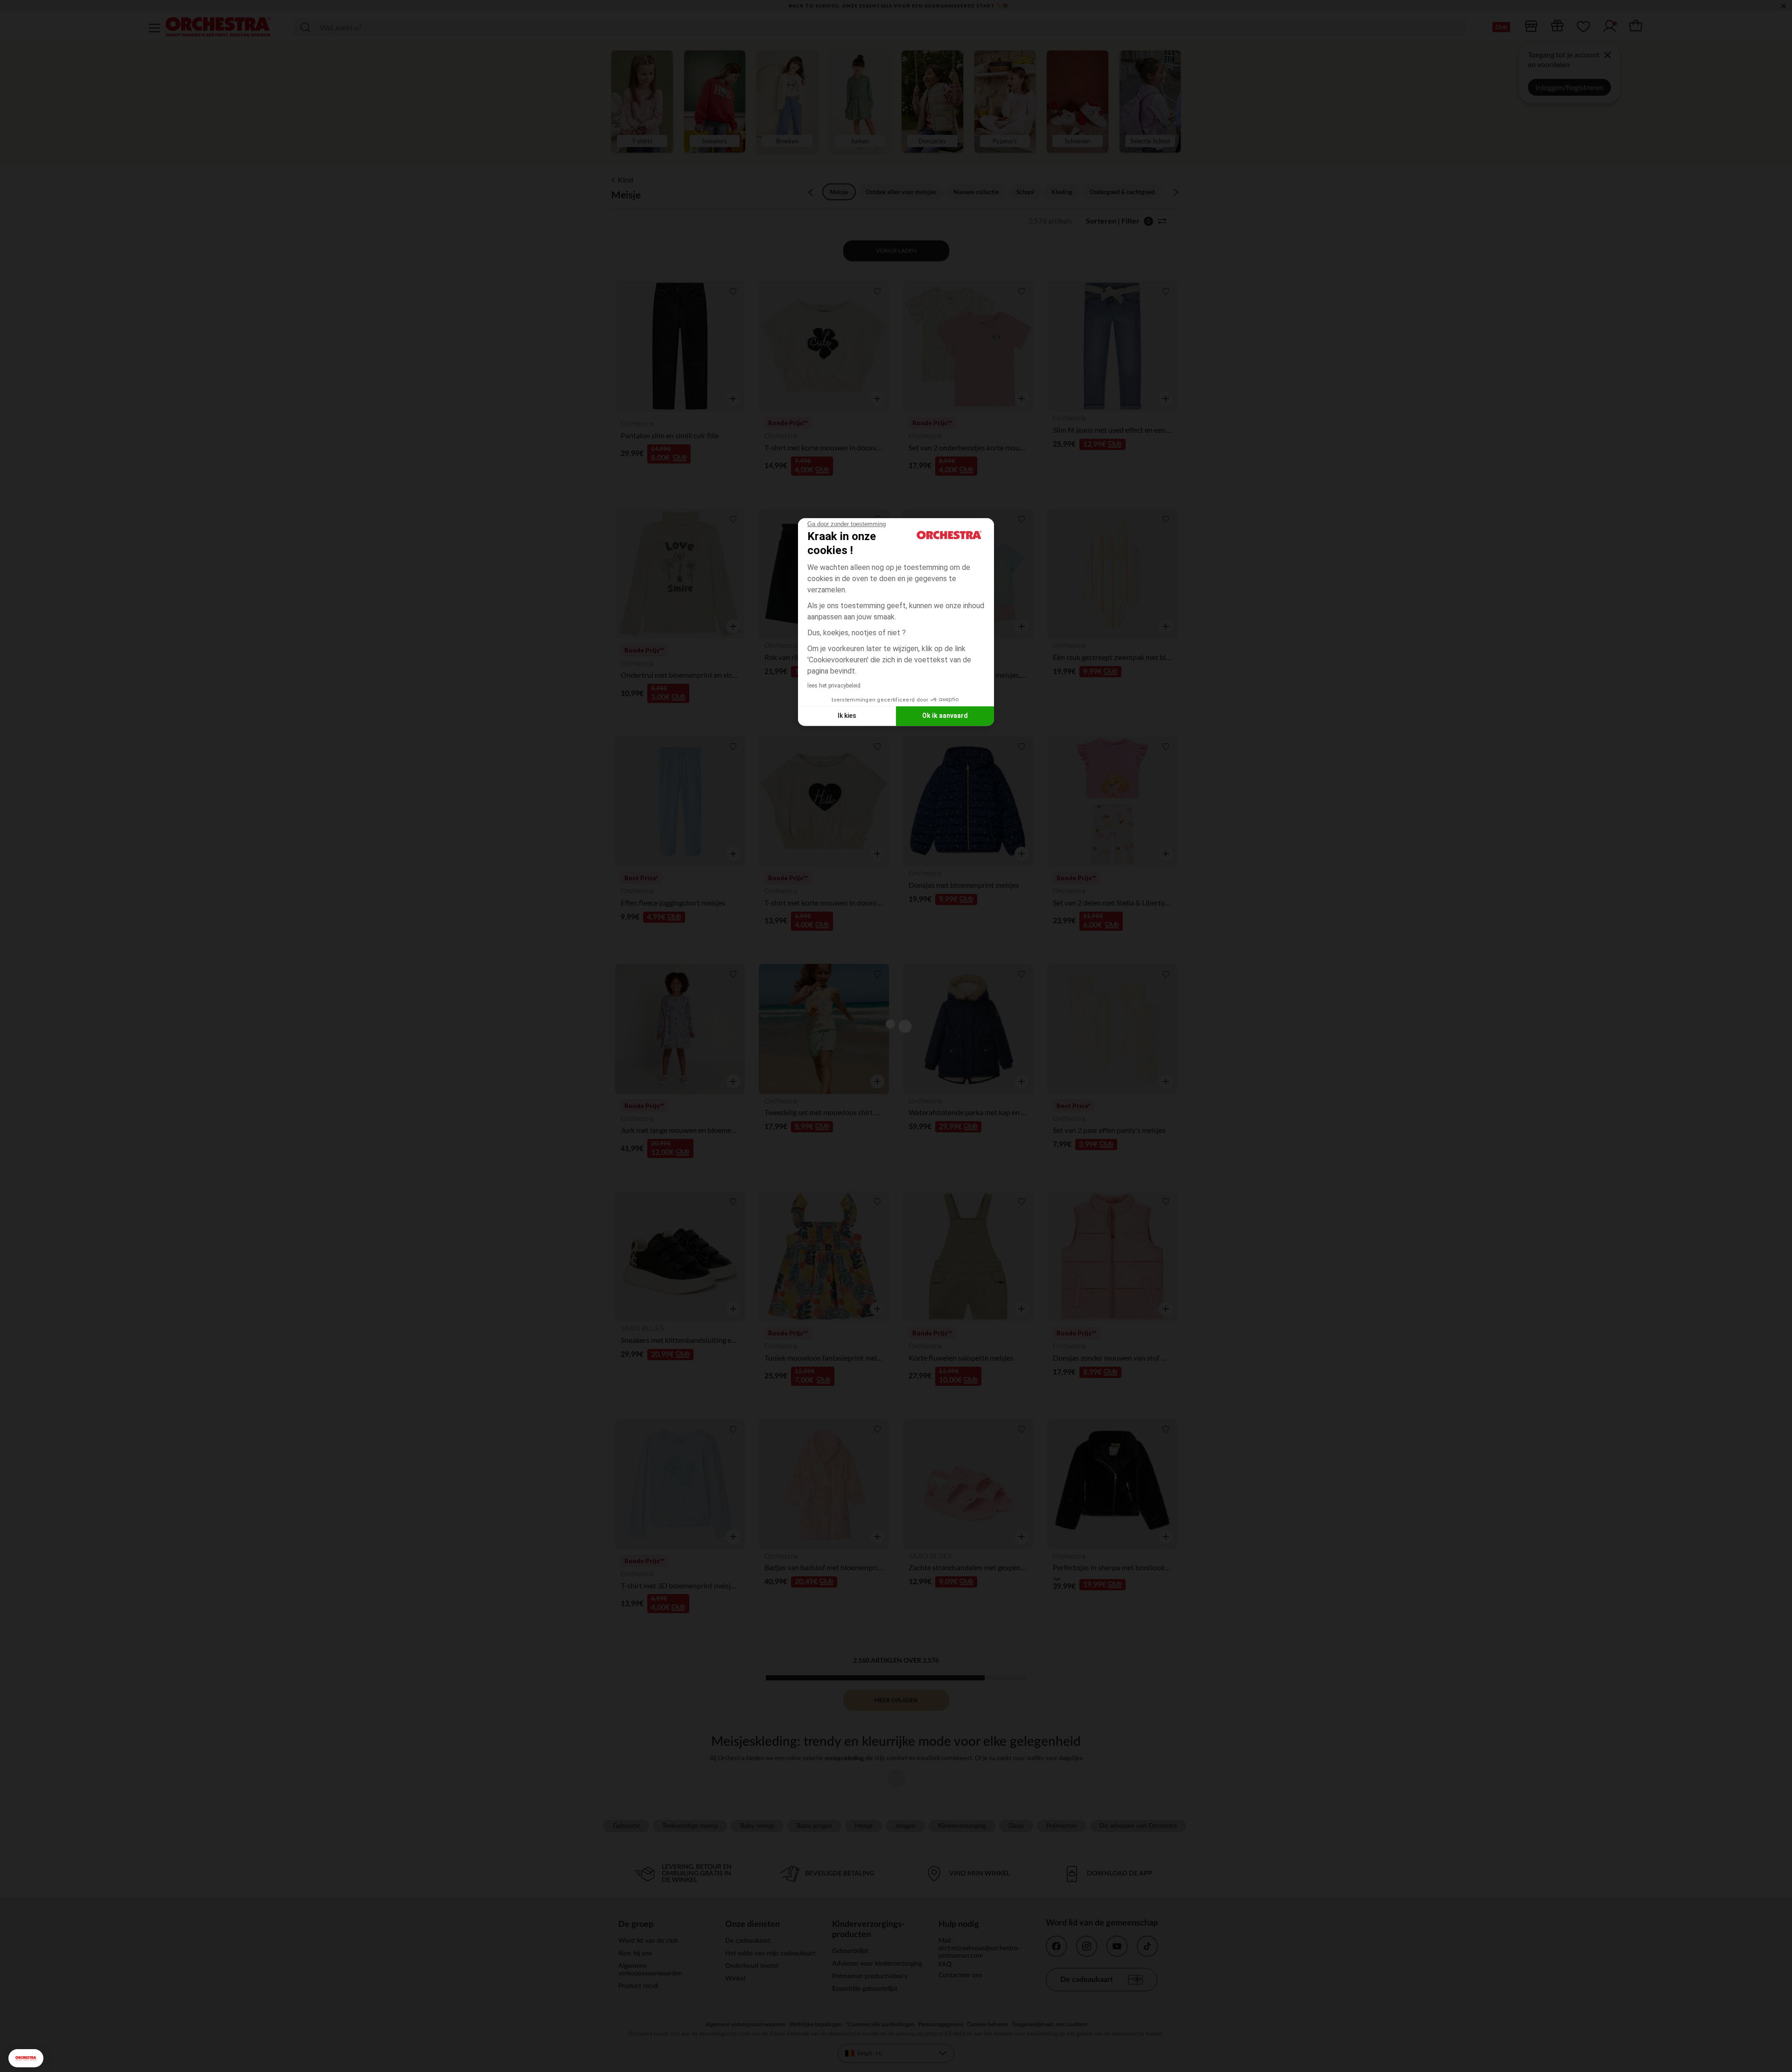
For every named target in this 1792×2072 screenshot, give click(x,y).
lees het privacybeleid (834, 686)
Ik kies (847, 716)
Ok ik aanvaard (945, 716)
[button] (26, 2058)
